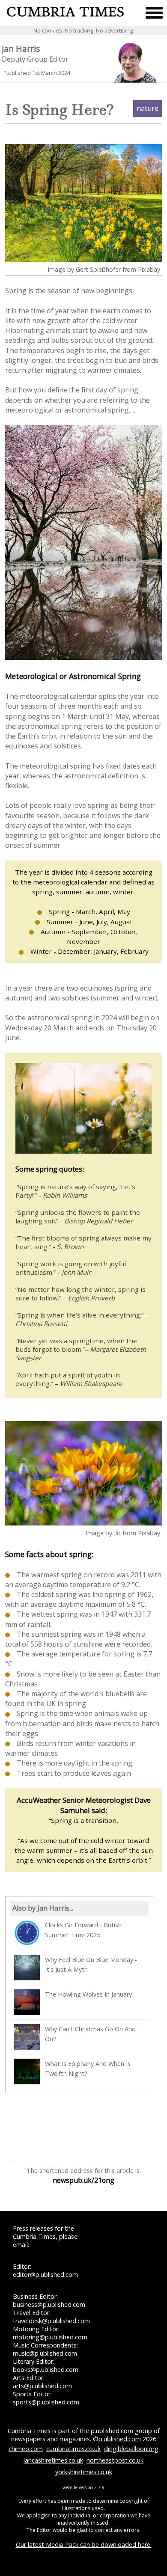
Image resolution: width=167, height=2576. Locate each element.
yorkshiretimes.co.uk (84, 2472)
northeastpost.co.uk (115, 2460)
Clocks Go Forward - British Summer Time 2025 (83, 1930)
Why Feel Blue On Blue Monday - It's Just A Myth (91, 1965)
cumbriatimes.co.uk (73, 2449)
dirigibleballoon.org (131, 2449)
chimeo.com (26, 2449)
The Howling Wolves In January (88, 1994)
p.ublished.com (120, 2439)
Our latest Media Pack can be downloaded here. (84, 2545)
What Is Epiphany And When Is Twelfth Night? (88, 2069)
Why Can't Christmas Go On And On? (90, 2034)
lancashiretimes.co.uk (53, 2460)
